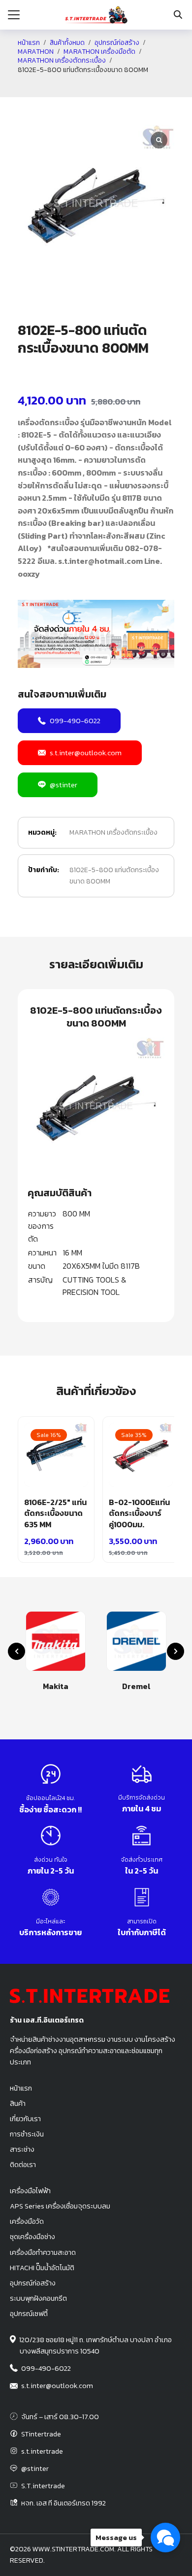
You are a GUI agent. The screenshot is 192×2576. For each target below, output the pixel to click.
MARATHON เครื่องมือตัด (99, 52)
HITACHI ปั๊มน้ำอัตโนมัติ (42, 2268)
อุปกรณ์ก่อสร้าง (117, 43)
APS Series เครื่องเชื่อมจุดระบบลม (60, 2206)
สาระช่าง (22, 2149)
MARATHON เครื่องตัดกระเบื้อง (62, 61)
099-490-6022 (75, 720)
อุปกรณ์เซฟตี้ (29, 2314)
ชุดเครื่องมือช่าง (32, 2237)
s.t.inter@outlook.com (86, 753)
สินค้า (18, 2103)
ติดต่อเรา (23, 2165)
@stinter (64, 785)
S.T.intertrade (43, 2486)
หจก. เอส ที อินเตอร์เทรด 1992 (64, 2503)
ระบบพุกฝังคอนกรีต (38, 2298)
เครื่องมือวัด (27, 2221)
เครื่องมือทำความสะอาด (43, 2252)
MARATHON (36, 52)
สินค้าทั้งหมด (67, 43)
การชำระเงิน (27, 2134)
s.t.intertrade (42, 2451)
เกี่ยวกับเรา (25, 2119)
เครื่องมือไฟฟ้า (30, 2191)
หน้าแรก (29, 43)
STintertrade (41, 2434)
